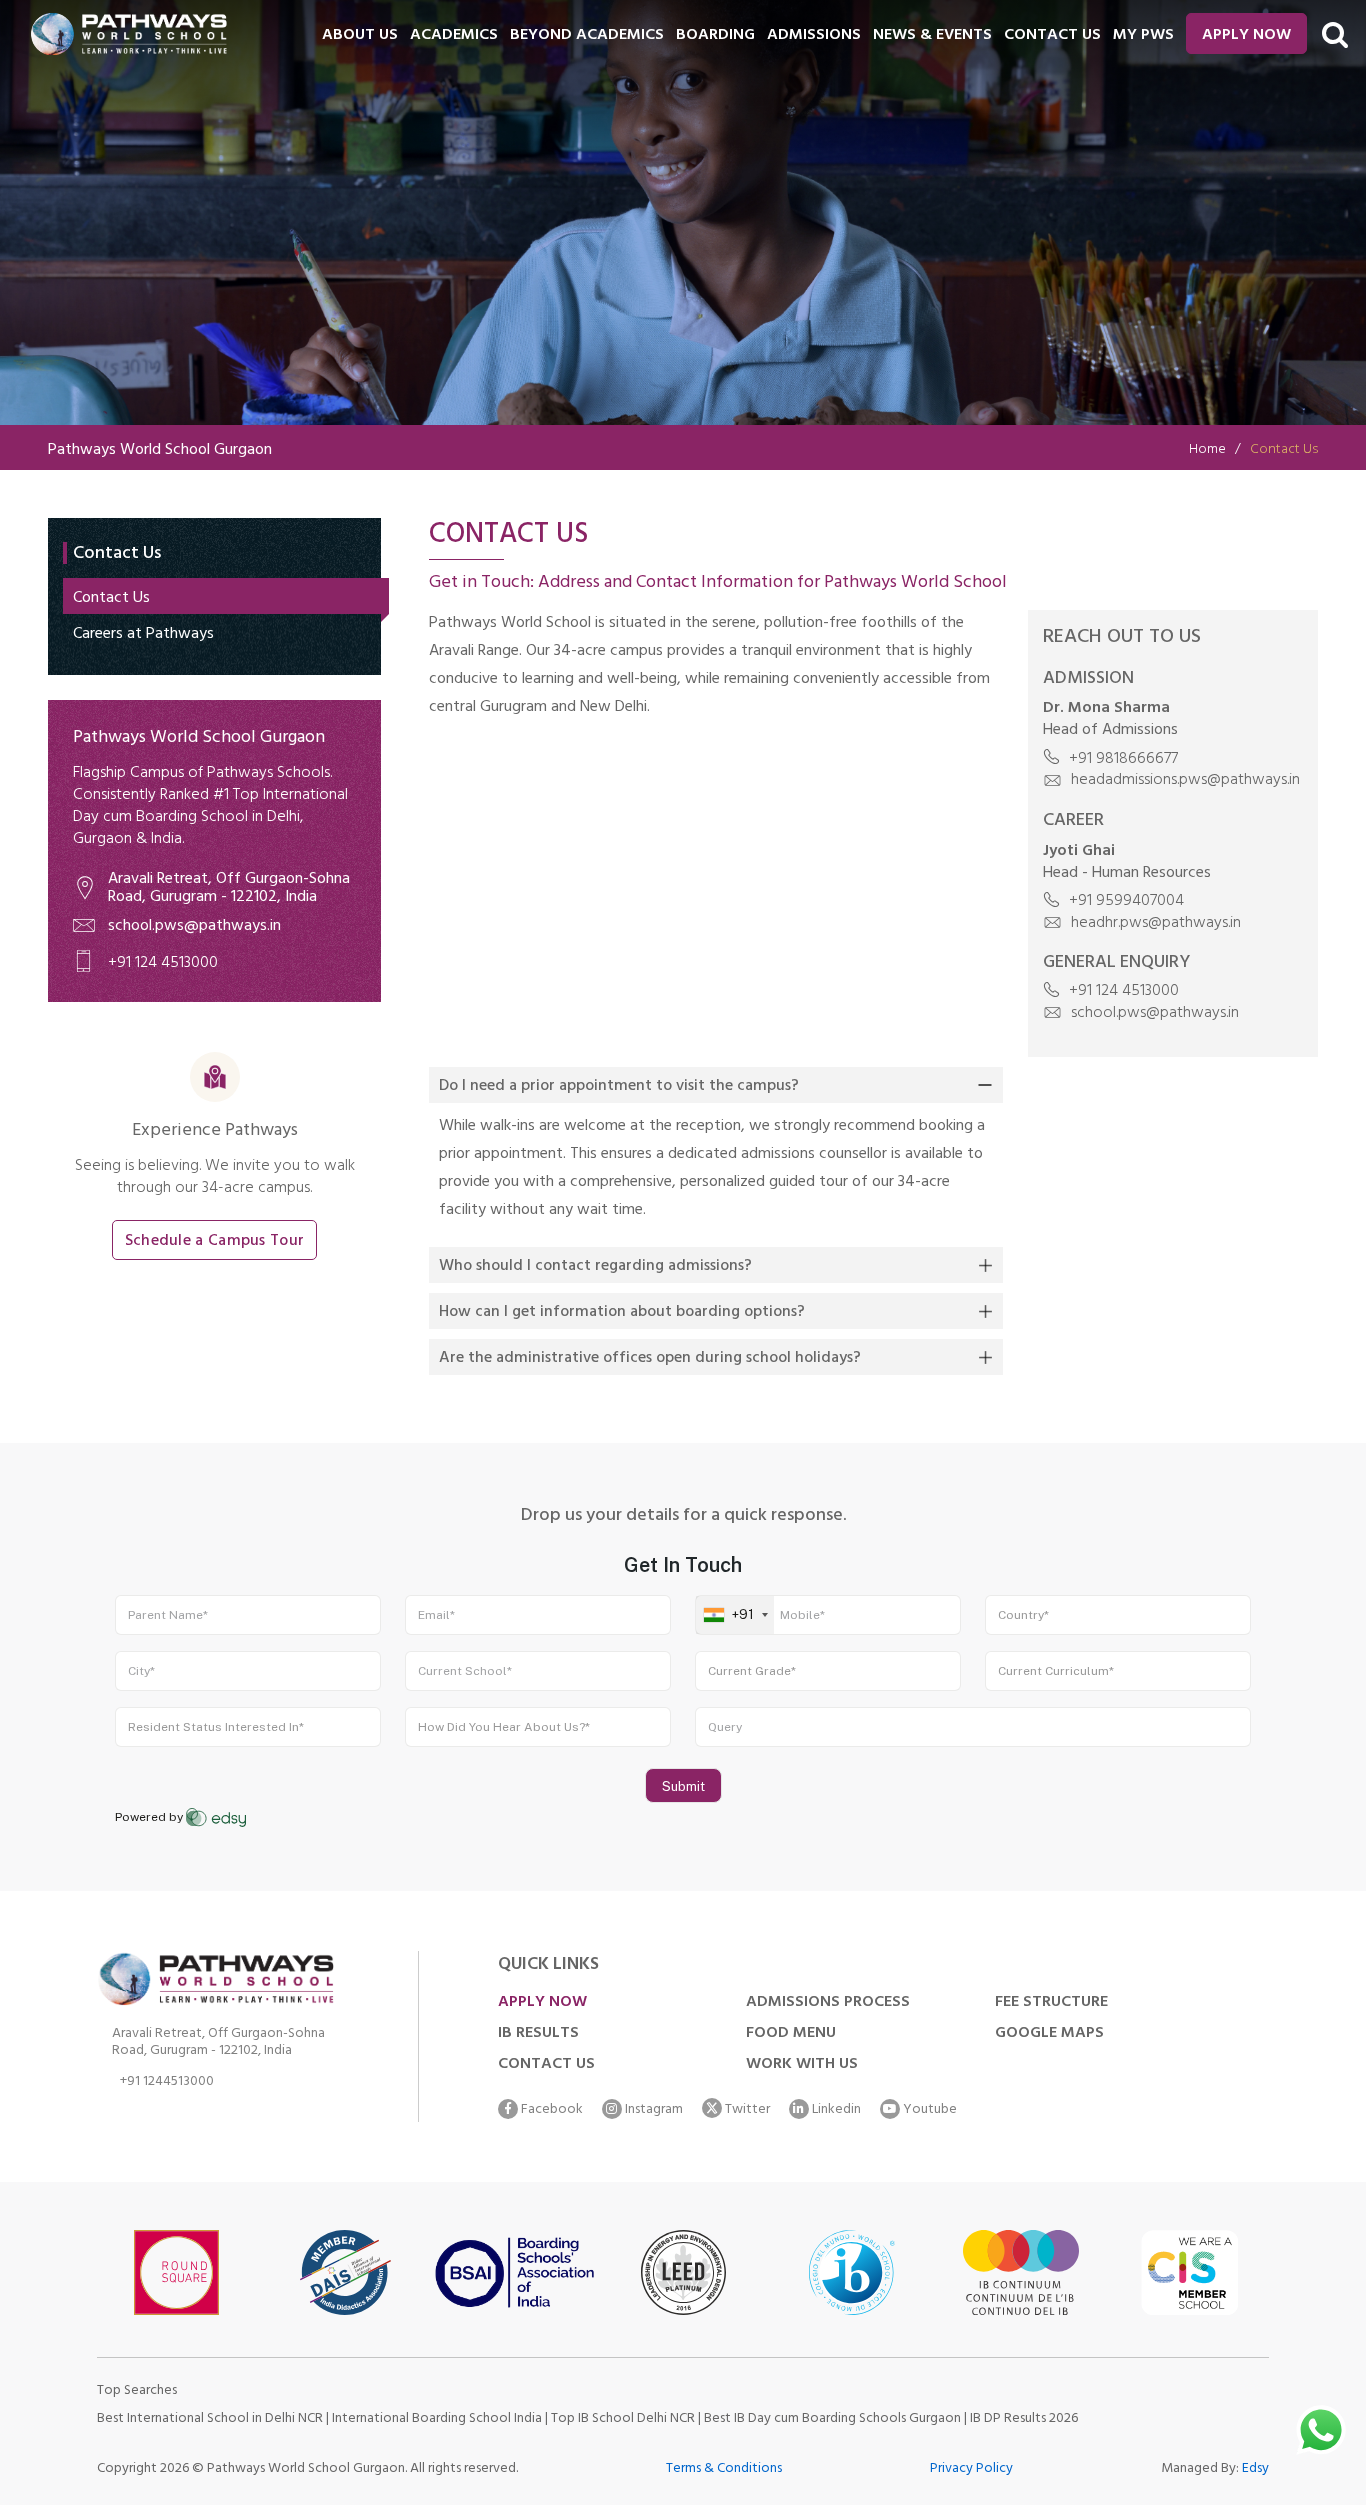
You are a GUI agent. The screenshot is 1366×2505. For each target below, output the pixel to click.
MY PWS (1143, 36)
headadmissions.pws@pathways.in (1183, 781)
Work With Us (802, 2065)
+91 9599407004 (1124, 902)
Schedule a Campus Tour (215, 1242)
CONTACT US (1052, 36)
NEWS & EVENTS (932, 36)
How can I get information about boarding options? (622, 1313)
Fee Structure (1051, 2003)
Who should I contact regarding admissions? (595, 1267)
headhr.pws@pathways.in (1154, 924)
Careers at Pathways (143, 635)
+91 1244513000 (167, 2084)
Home (1207, 450)
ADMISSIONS (814, 36)
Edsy (1255, 2469)
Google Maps (1049, 2034)
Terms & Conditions (724, 2469)
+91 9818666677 (1121, 760)
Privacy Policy (971, 2469)
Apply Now (1246, 36)
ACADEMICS (454, 36)
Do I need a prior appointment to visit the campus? (619, 1087)
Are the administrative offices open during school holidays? (650, 1359)
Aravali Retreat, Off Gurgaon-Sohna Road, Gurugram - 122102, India (229, 889)
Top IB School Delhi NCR (623, 2419)
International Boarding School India (437, 2419)
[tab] (716, 1085)
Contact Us (111, 599)
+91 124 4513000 (163, 964)
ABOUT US (360, 36)
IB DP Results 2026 (1024, 2419)
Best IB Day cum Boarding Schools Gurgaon (834, 2419)
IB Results (538, 2034)
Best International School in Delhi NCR (210, 2419)
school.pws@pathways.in (194, 927)
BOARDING (715, 36)
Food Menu (791, 2034)
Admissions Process (828, 2003)
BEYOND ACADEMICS (587, 36)
